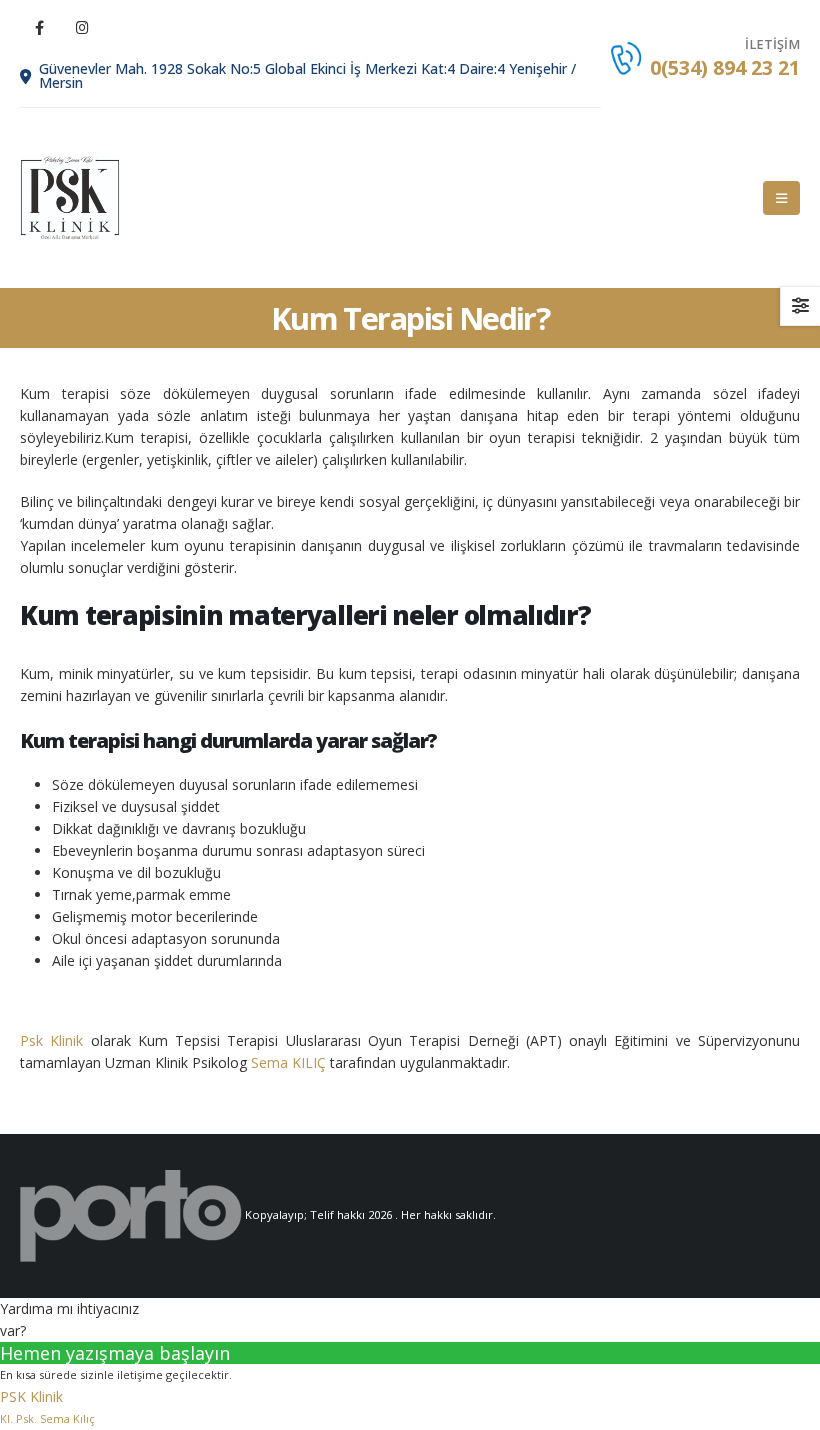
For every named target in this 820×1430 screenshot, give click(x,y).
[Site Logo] (70, 198)
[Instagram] (82, 27)
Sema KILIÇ (288, 1062)
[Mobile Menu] (781, 198)
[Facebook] (39, 27)
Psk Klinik (51, 1040)
